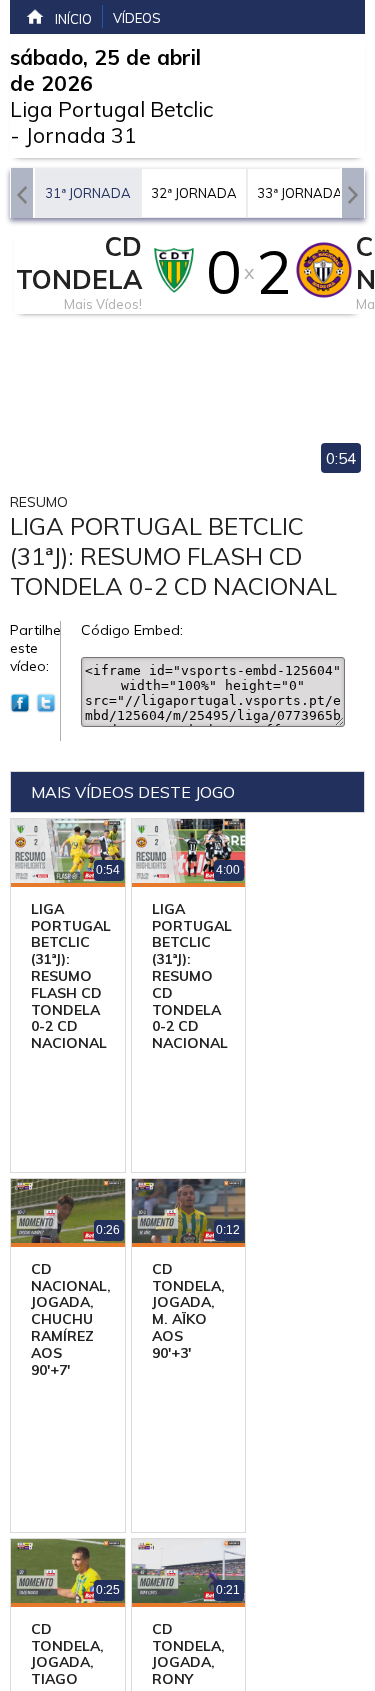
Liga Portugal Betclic (111, 109)
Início (73, 19)
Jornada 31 (81, 135)
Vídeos (137, 18)
